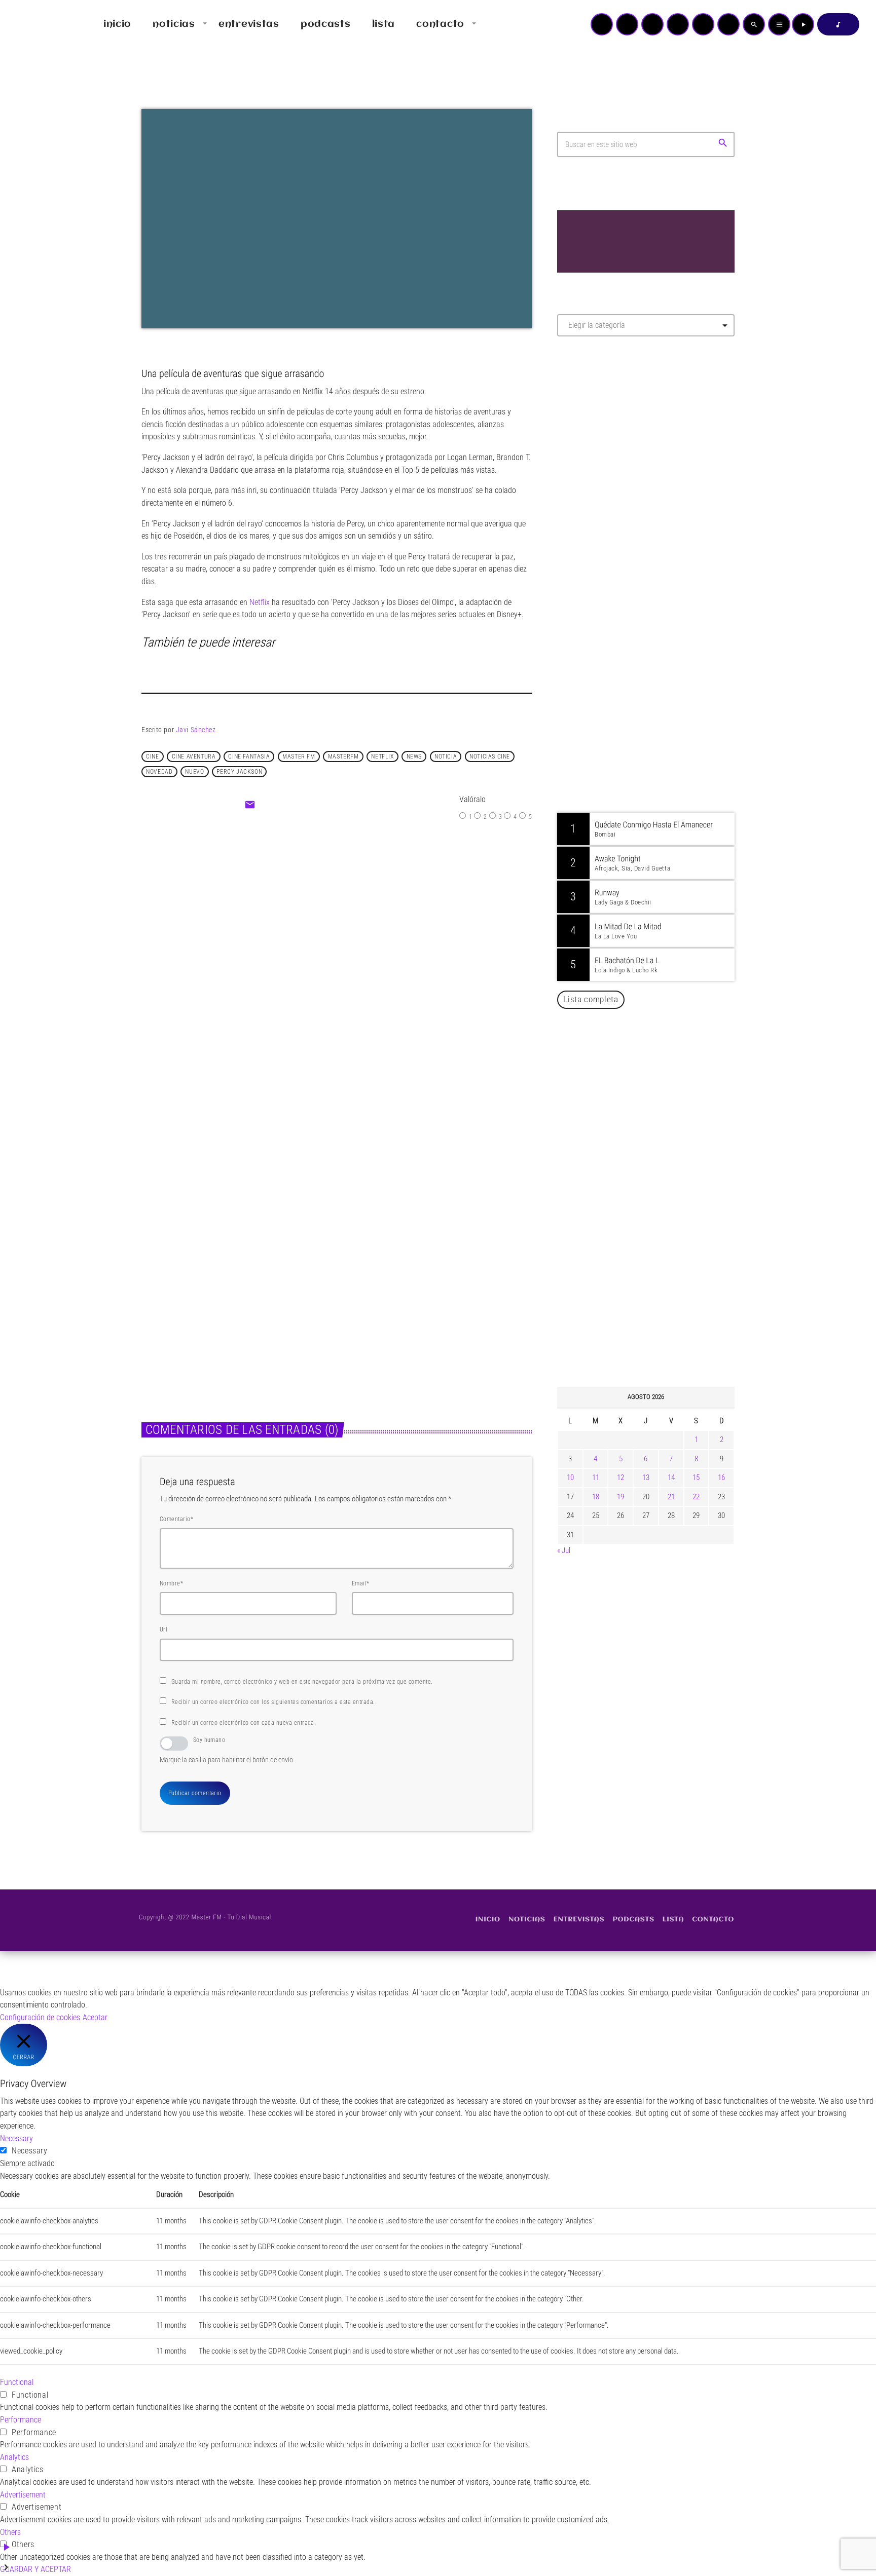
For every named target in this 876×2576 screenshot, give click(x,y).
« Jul (564, 1550)
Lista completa (591, 999)
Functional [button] (17, 2382)
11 (596, 1478)
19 (620, 1497)
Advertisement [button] (23, 2495)
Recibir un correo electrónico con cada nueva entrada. (244, 1723)
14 (671, 1478)
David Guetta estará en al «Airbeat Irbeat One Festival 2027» (657, 1122)
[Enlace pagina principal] (38, 24)
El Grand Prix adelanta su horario (379, 946)
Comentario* (176, 1519)
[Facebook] (728, 24)
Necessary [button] (16, 2138)
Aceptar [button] (95, 2017)
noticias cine (490, 756)
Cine (160, 1268)
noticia (446, 756)
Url (163, 1630)
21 (671, 1497)
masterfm (343, 756)
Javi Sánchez (196, 730)
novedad (159, 772)
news (414, 756)
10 (570, 1478)
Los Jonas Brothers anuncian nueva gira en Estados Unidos (660, 1070)
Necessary (30, 2151)
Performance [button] (21, 2420)
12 (620, 1478)
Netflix (260, 602)
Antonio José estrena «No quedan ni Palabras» (660, 1173)
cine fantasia (249, 756)
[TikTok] (678, 24)
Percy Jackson (239, 772)
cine (152, 756)
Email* (361, 1583)
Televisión (314, 925)
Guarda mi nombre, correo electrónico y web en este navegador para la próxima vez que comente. (302, 1682)
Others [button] (10, 2532)
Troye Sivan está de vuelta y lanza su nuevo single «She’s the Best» (661, 1225)
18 (596, 1497)
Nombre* (171, 1583)
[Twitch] (652, 24)
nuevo (194, 772)
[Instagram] (703, 24)
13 (646, 1478)
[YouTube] (602, 24)
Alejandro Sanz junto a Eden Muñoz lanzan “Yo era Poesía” (659, 1329)
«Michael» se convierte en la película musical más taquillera (223, 1294)
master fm (299, 756)
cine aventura (194, 756)
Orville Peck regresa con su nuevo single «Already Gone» (656, 1277)
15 (696, 1478)
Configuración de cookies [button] (40, 2017)
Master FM (588, 434)
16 (721, 1478)
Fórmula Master (603, 453)
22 (696, 1497)
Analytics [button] (14, 2457)
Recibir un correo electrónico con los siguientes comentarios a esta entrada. (273, 1702)
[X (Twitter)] (627, 24)
